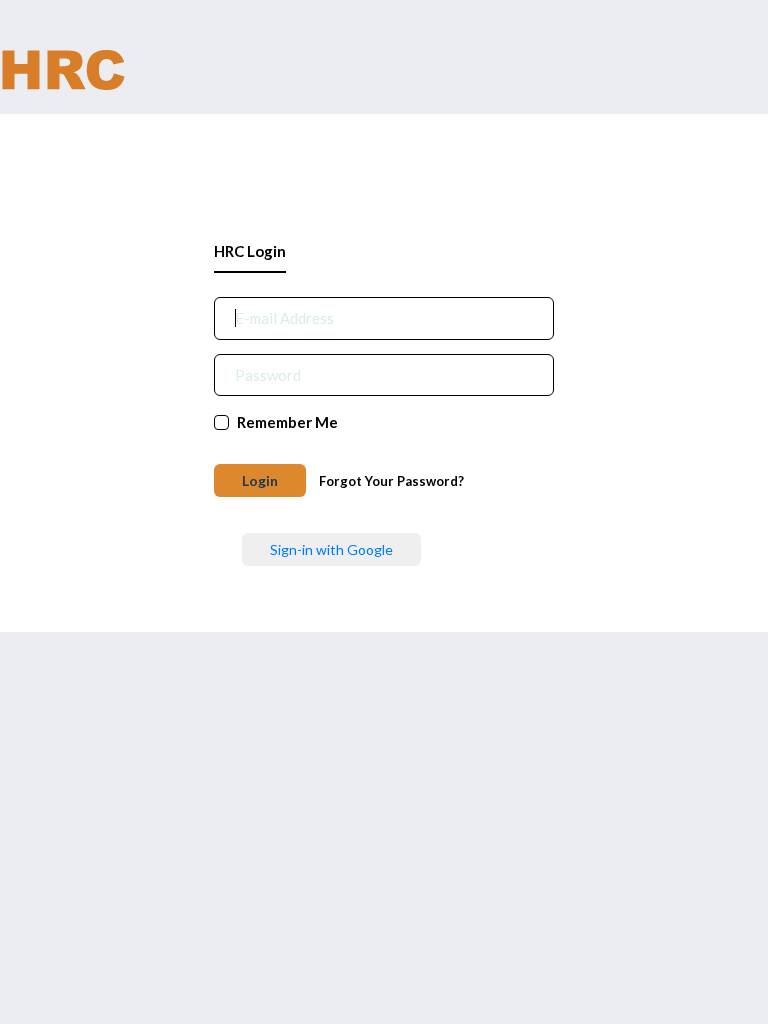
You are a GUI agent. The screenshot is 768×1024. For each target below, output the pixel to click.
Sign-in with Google (331, 549)
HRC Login (250, 251)
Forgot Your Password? (391, 481)
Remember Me (287, 422)
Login (260, 480)
